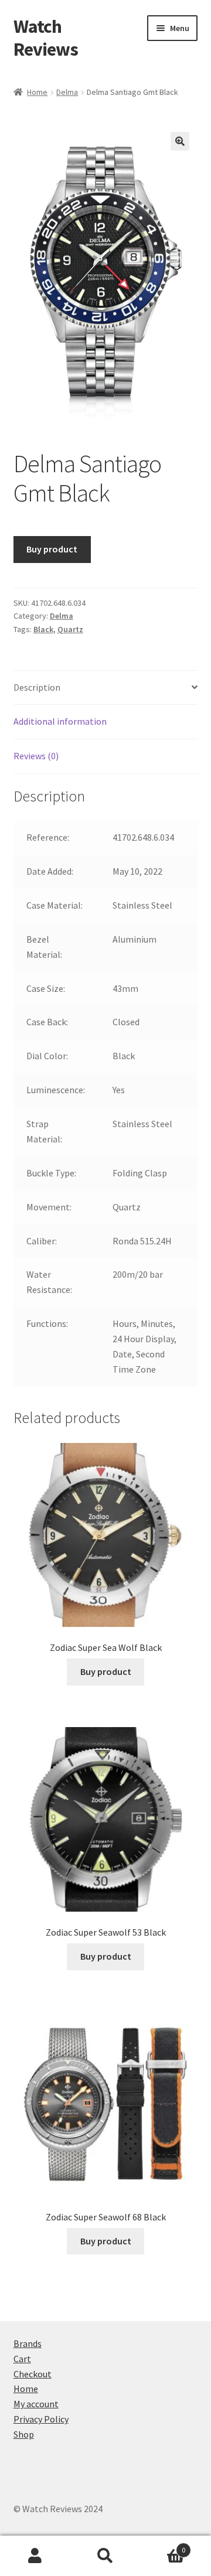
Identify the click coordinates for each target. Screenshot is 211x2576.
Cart (22, 2359)
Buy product (52, 549)
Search (105, 2556)
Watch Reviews (46, 38)
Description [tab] (37, 687)
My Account (35, 2556)
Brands (28, 2343)
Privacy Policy (41, 2419)
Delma (67, 92)
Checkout (33, 2374)
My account (36, 2404)
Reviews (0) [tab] (36, 756)
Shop (24, 2434)
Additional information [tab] (60, 721)
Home (37, 92)
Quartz (70, 629)
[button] (180, 141)
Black (43, 629)
